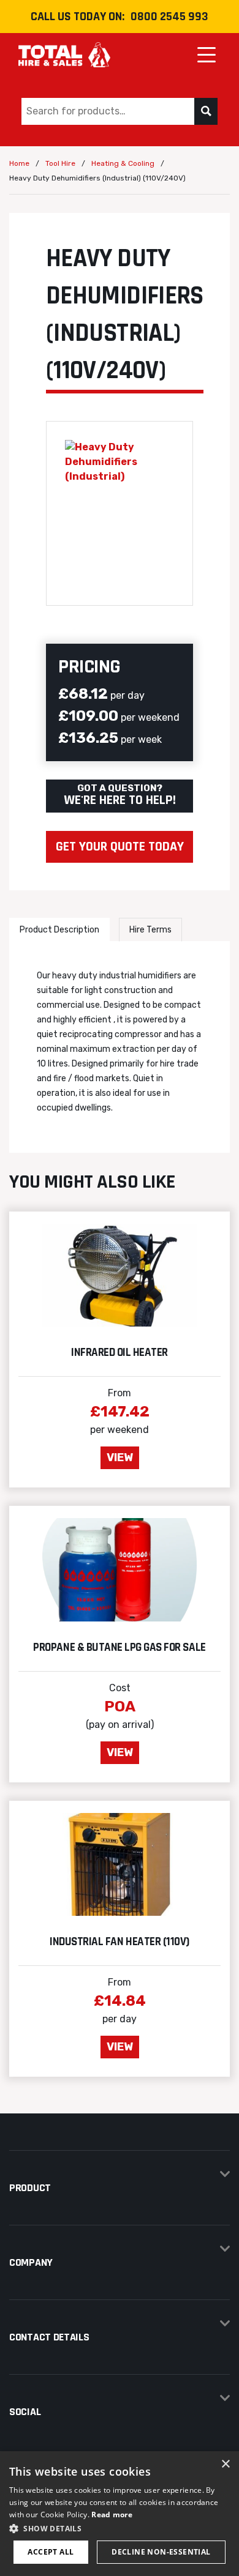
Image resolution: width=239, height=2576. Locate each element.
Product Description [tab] (59, 930)
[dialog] (120, 2514)
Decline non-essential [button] (161, 2552)
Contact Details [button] (49, 2337)
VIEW (120, 1457)
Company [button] (31, 2262)
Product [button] (30, 2188)
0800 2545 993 (169, 17)
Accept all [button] (51, 2552)
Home (19, 163)
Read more (112, 2515)
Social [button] (25, 2412)
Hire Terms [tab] (150, 930)
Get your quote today (120, 847)
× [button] (225, 2464)
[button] (120, 2528)
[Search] (206, 111)
